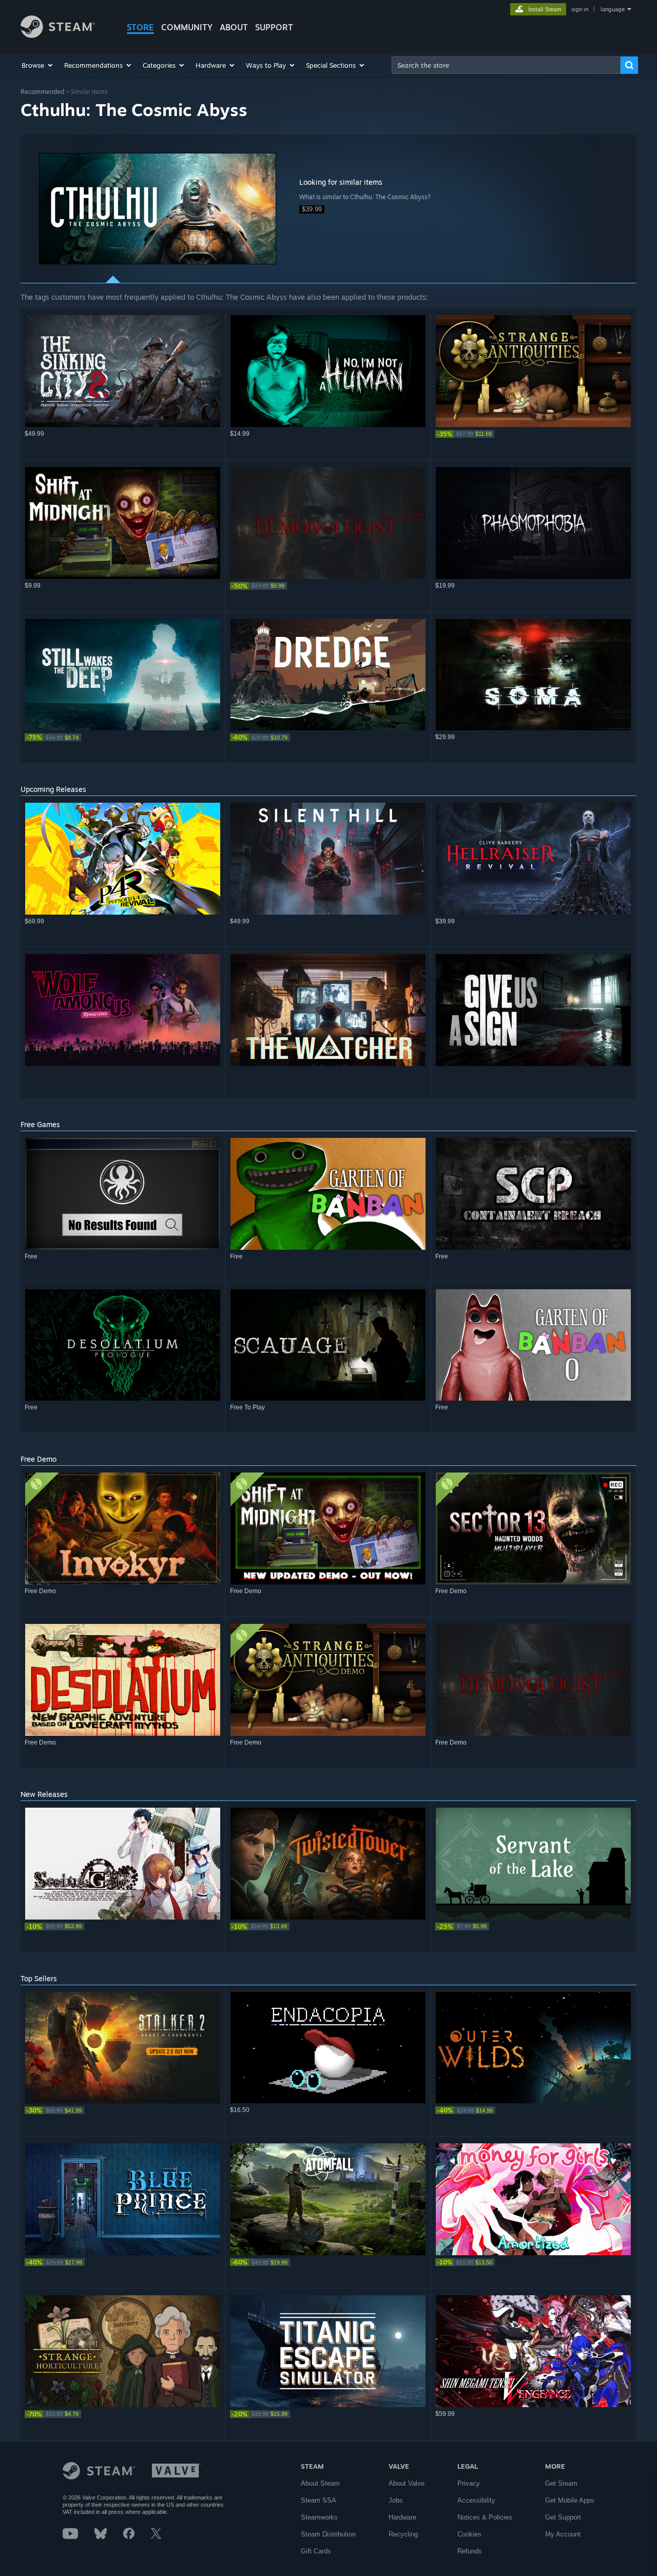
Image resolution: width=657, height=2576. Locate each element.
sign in (580, 9)
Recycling (403, 2534)
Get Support (563, 2517)
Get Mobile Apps (570, 2500)
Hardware (402, 2517)
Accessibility (476, 2500)
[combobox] (506, 65)
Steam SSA (318, 2500)
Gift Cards (316, 2551)
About (234, 27)
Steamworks (319, 2517)
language (613, 9)
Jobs (396, 2500)
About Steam (320, 2483)
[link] (533, 434)
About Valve (407, 2483)
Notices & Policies (485, 2517)
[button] (38, 65)
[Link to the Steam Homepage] (58, 35)
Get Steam (561, 2483)
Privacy (469, 2483)
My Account (563, 2534)
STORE (140, 27)
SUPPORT (274, 27)
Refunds (470, 2551)
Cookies (469, 2534)
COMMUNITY (187, 27)
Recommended (42, 92)
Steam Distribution (328, 2534)
